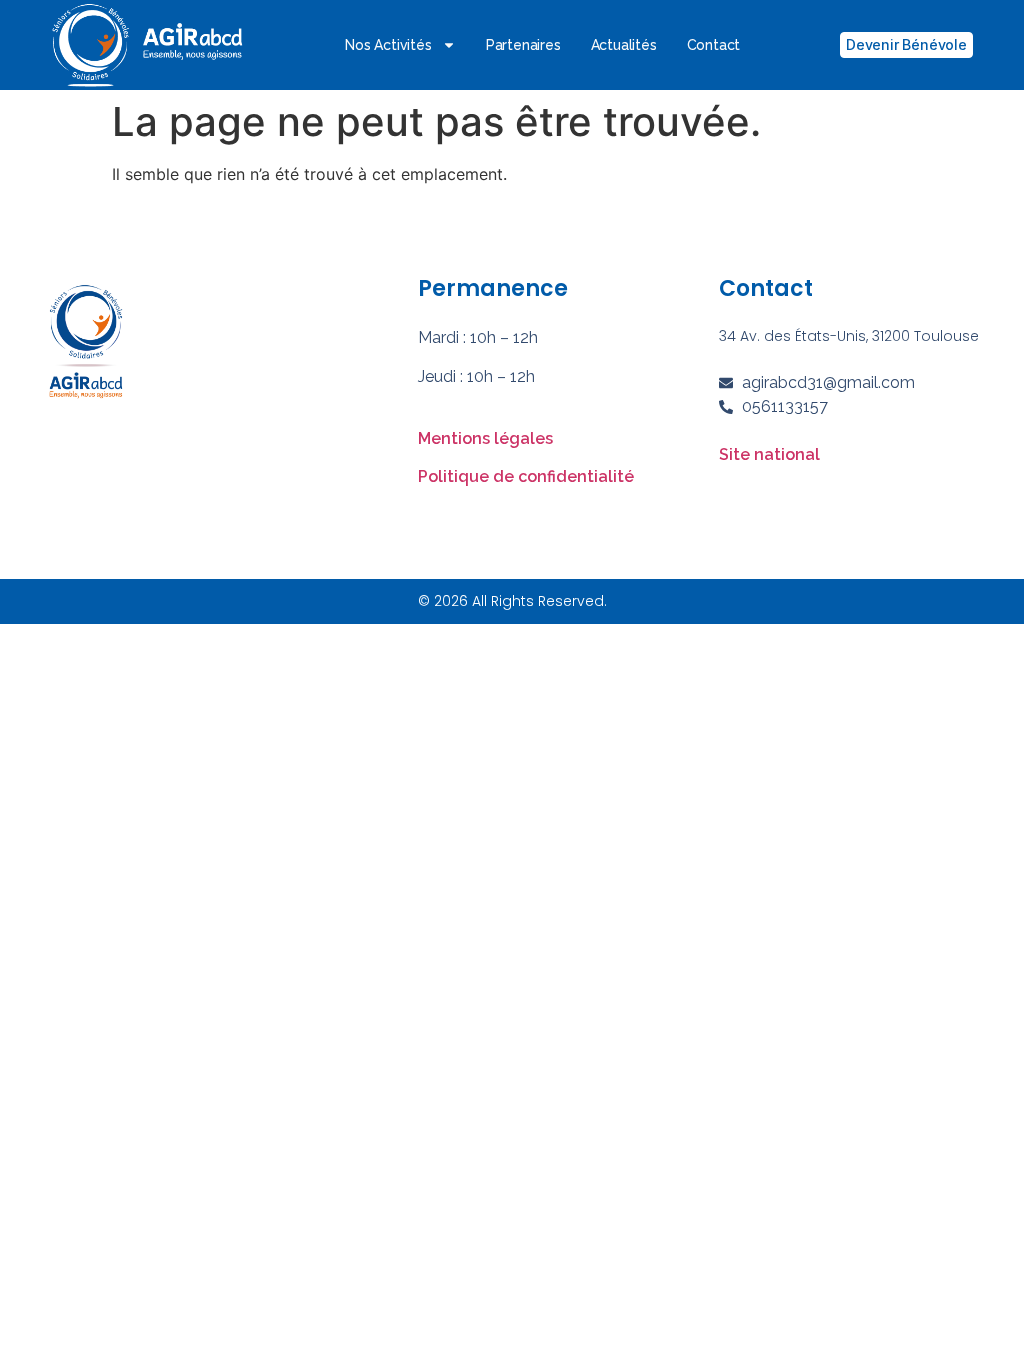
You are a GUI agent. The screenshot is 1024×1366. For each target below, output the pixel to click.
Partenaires (523, 45)
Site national (769, 454)
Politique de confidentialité (526, 476)
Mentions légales (485, 438)
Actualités (624, 45)
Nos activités (388, 45)
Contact (714, 45)
